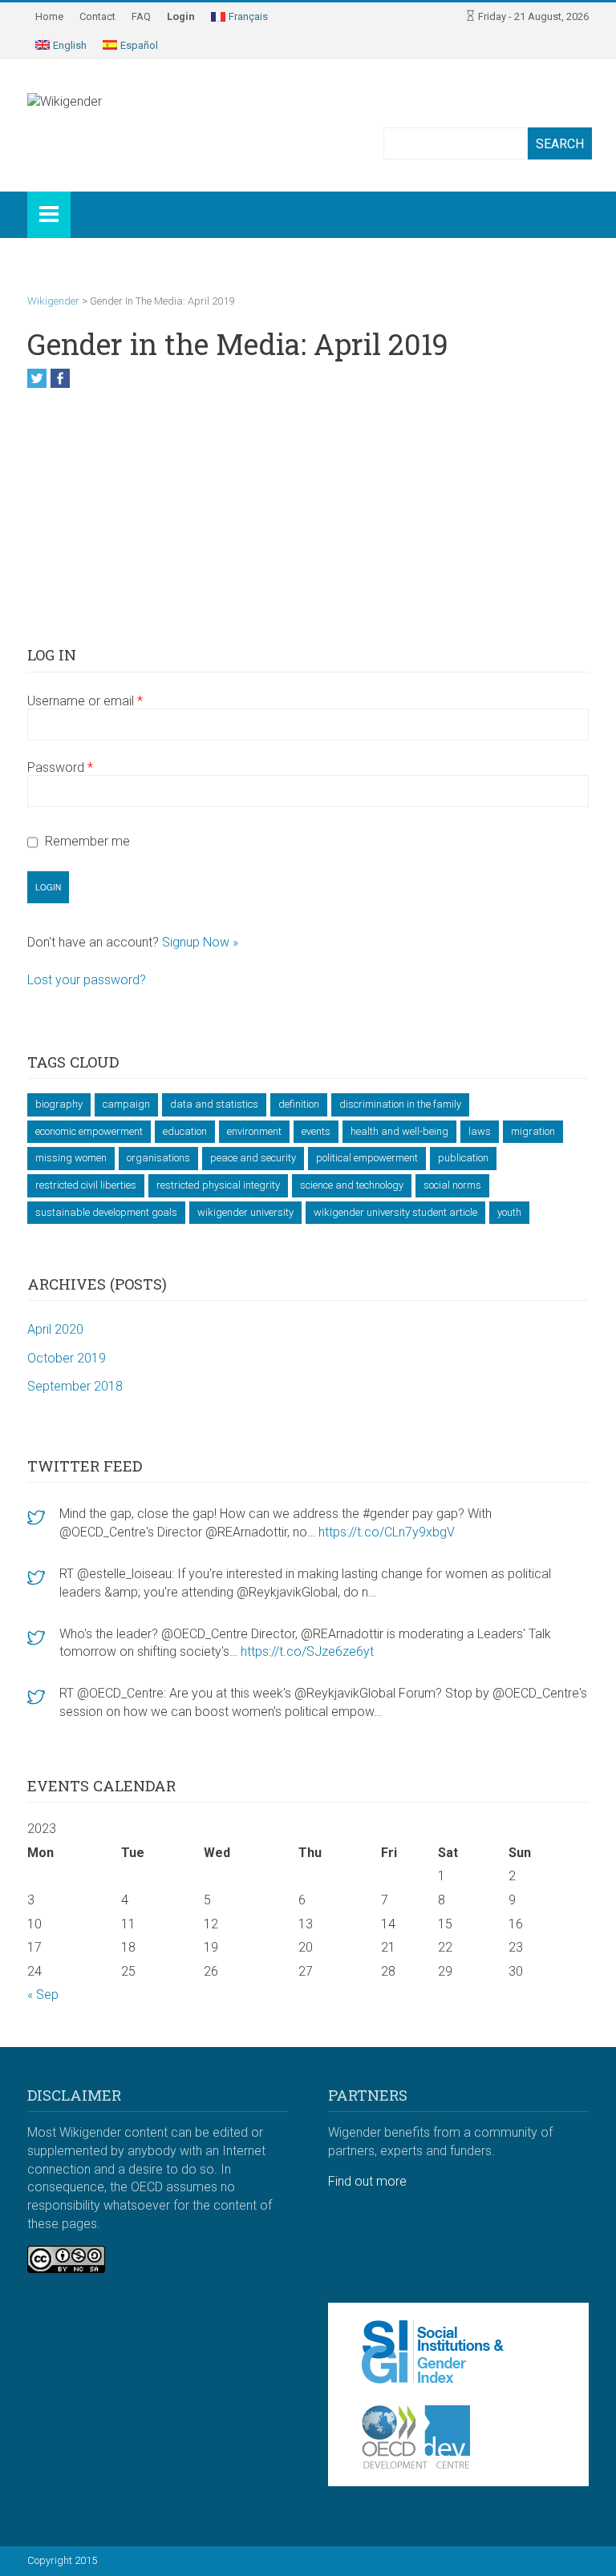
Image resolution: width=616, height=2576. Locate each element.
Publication (463, 1158)
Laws (480, 1131)
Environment (254, 1131)
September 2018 (75, 1386)
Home (49, 16)
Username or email (85, 701)
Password (60, 767)
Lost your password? (87, 980)
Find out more (367, 2181)
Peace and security (253, 1158)
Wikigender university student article (395, 1212)
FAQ (141, 16)
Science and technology (352, 1185)
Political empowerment (367, 1158)
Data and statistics (214, 1104)
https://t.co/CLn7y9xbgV (387, 1532)
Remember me (87, 842)
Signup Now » (200, 942)
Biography (59, 1104)
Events (316, 1131)
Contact (97, 16)
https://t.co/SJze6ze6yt (307, 1651)
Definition (299, 1104)
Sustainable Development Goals (106, 1212)
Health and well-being (399, 1131)
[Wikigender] (107, 120)
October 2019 (67, 1358)
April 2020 (55, 1329)
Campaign (126, 1104)
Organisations (158, 1158)
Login (181, 16)
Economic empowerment (89, 1131)
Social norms (452, 1185)
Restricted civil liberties (86, 1185)
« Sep (43, 1995)
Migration (533, 1131)
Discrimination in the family (400, 1104)
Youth (509, 1212)
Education (185, 1131)
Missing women (71, 1158)
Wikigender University (245, 1212)
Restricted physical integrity (218, 1185)
